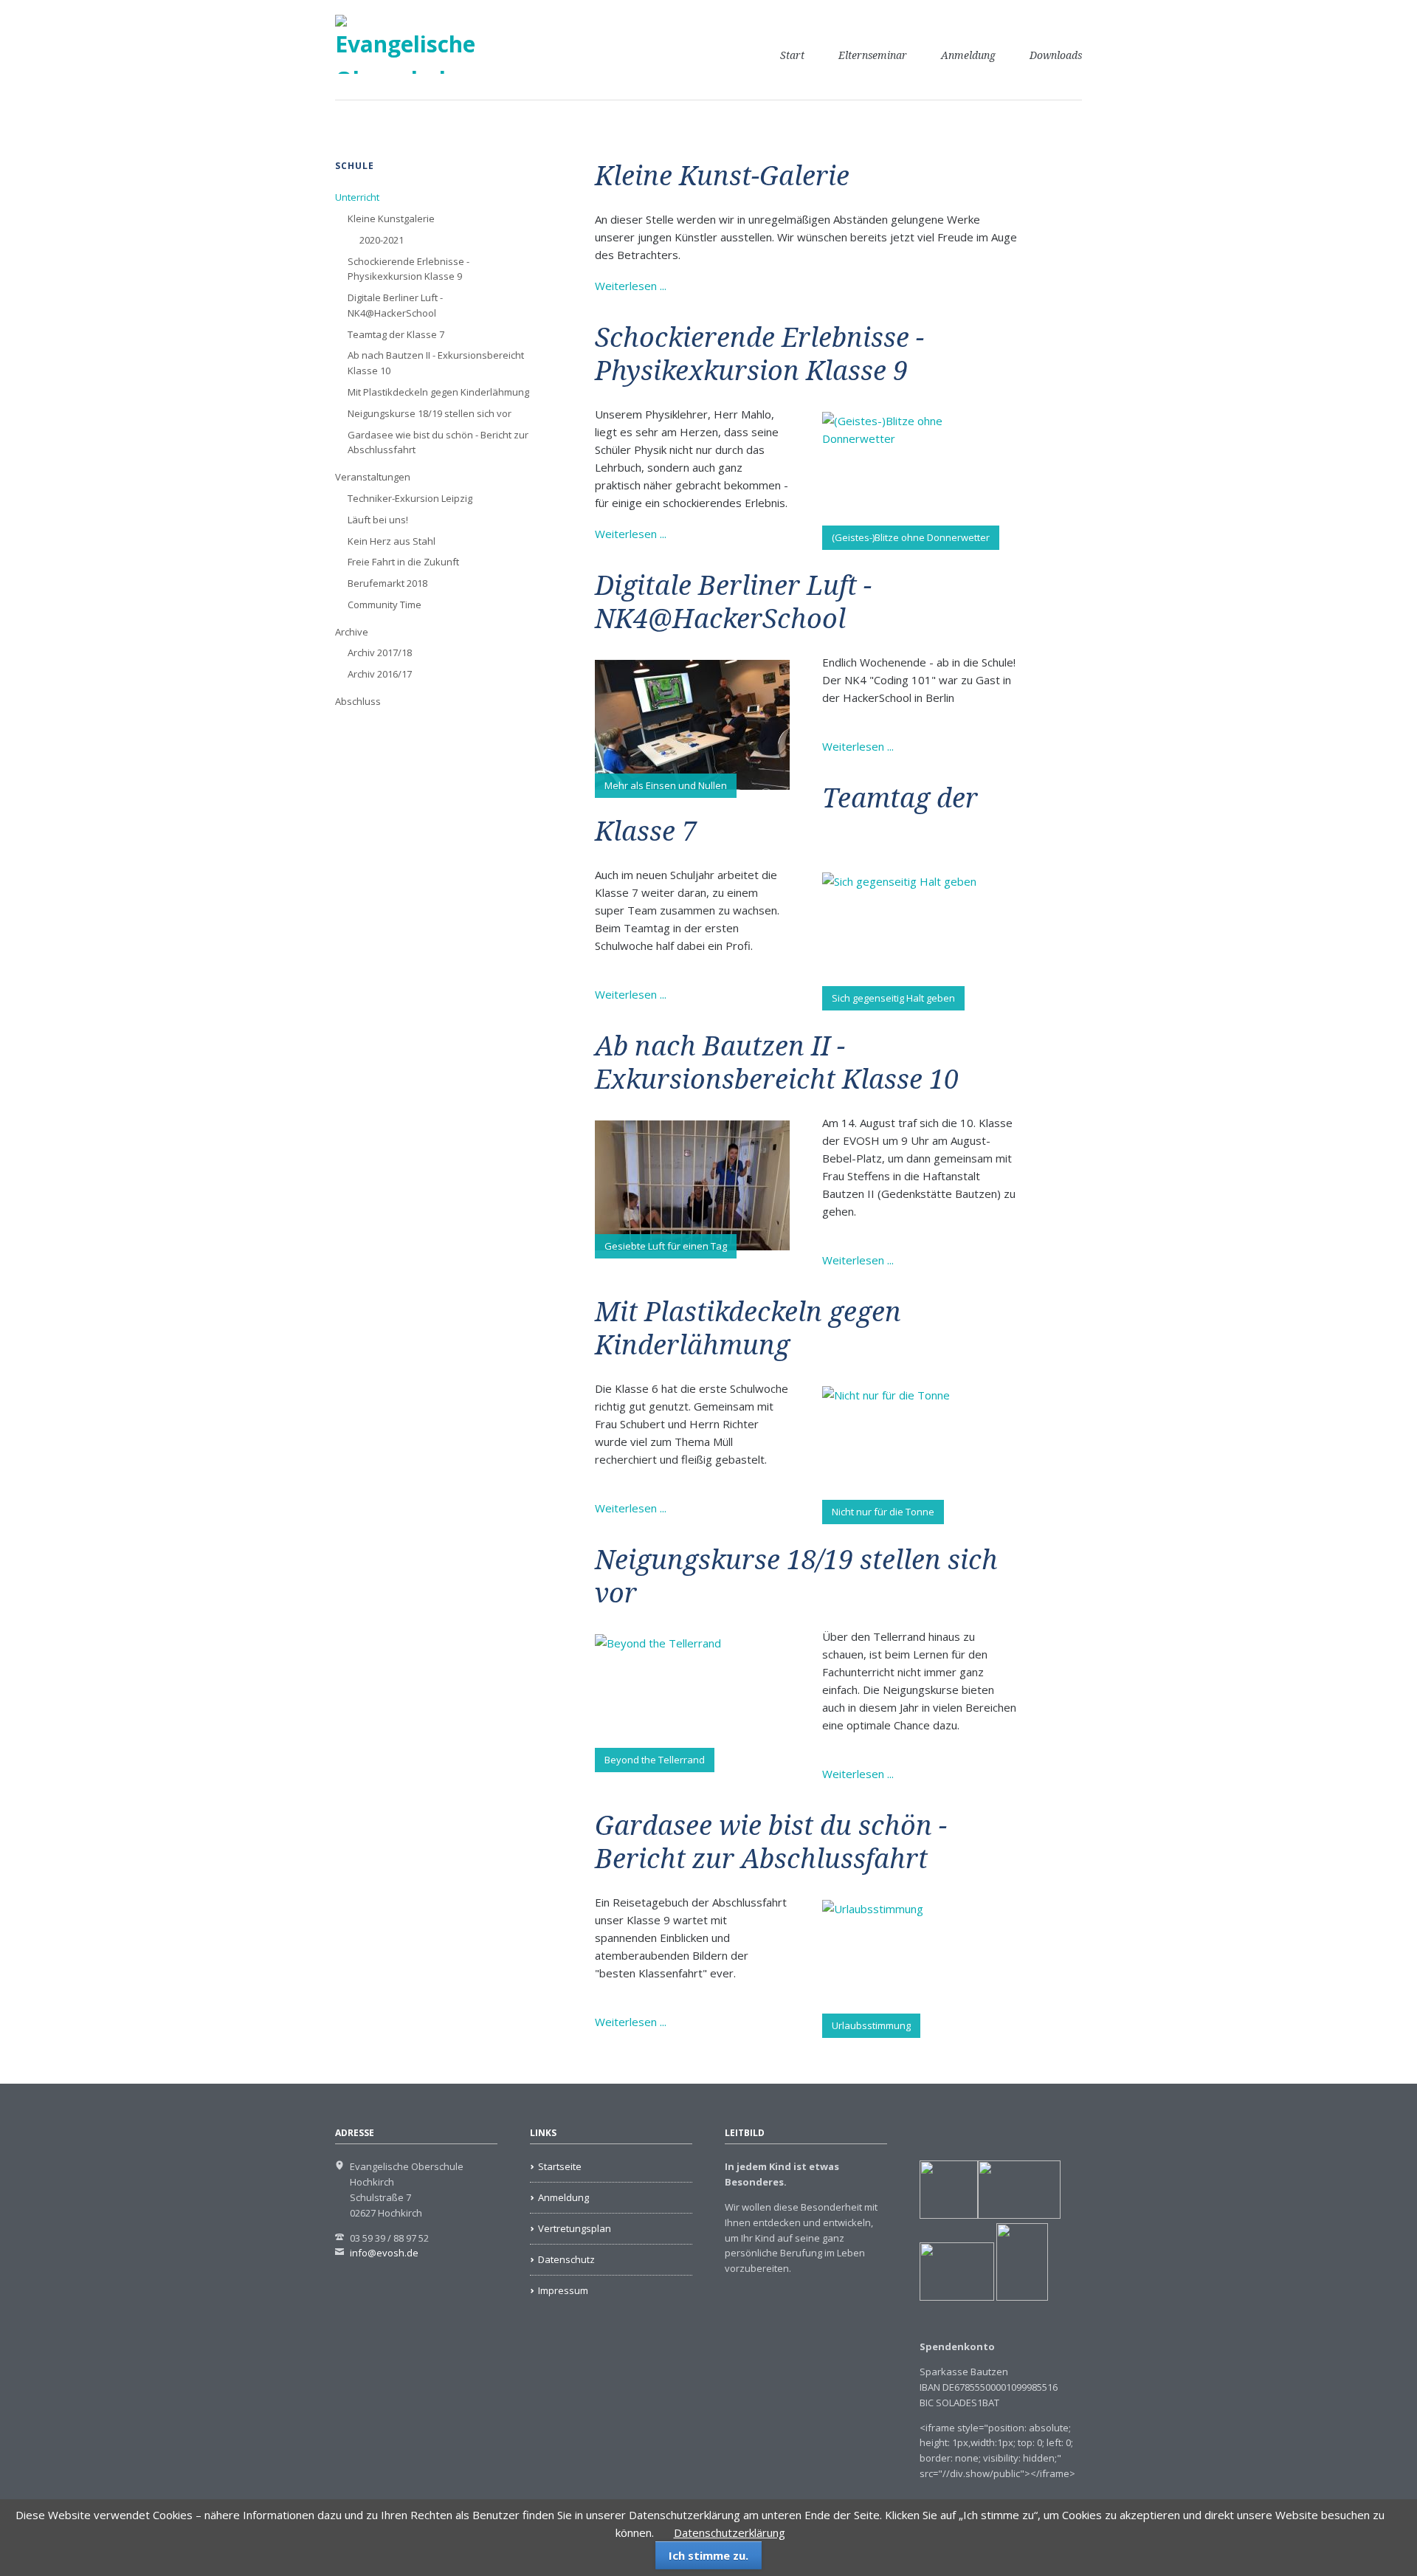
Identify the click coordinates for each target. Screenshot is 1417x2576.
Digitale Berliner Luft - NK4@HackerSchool (395, 305)
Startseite (560, 2166)
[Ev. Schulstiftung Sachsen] (984, 2297)
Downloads (1056, 55)
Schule (355, 166)
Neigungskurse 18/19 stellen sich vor (430, 413)
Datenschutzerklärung (730, 2532)
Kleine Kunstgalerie (391, 218)
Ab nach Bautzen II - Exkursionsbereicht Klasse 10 (436, 363)
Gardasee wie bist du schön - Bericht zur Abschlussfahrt (438, 442)
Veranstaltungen (373, 477)
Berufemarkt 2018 (387, 583)
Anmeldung (968, 55)
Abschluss (358, 701)
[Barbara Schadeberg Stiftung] (1019, 2215)
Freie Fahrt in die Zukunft (403, 562)
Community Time (385, 605)
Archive (352, 632)
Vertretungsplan (575, 2228)
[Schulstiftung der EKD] (949, 2215)
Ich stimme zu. (708, 2555)
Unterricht (357, 197)
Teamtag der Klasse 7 (396, 334)
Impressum (563, 2290)
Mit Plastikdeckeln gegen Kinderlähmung (438, 392)
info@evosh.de (384, 2253)
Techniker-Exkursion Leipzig (410, 498)
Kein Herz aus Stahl (392, 541)
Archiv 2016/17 (380, 674)
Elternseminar (873, 55)
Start (792, 55)
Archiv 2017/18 (380, 652)
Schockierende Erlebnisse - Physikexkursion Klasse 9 (408, 269)
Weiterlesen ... (631, 286)
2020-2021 (382, 240)
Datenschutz (566, 2259)
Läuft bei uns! (378, 520)
